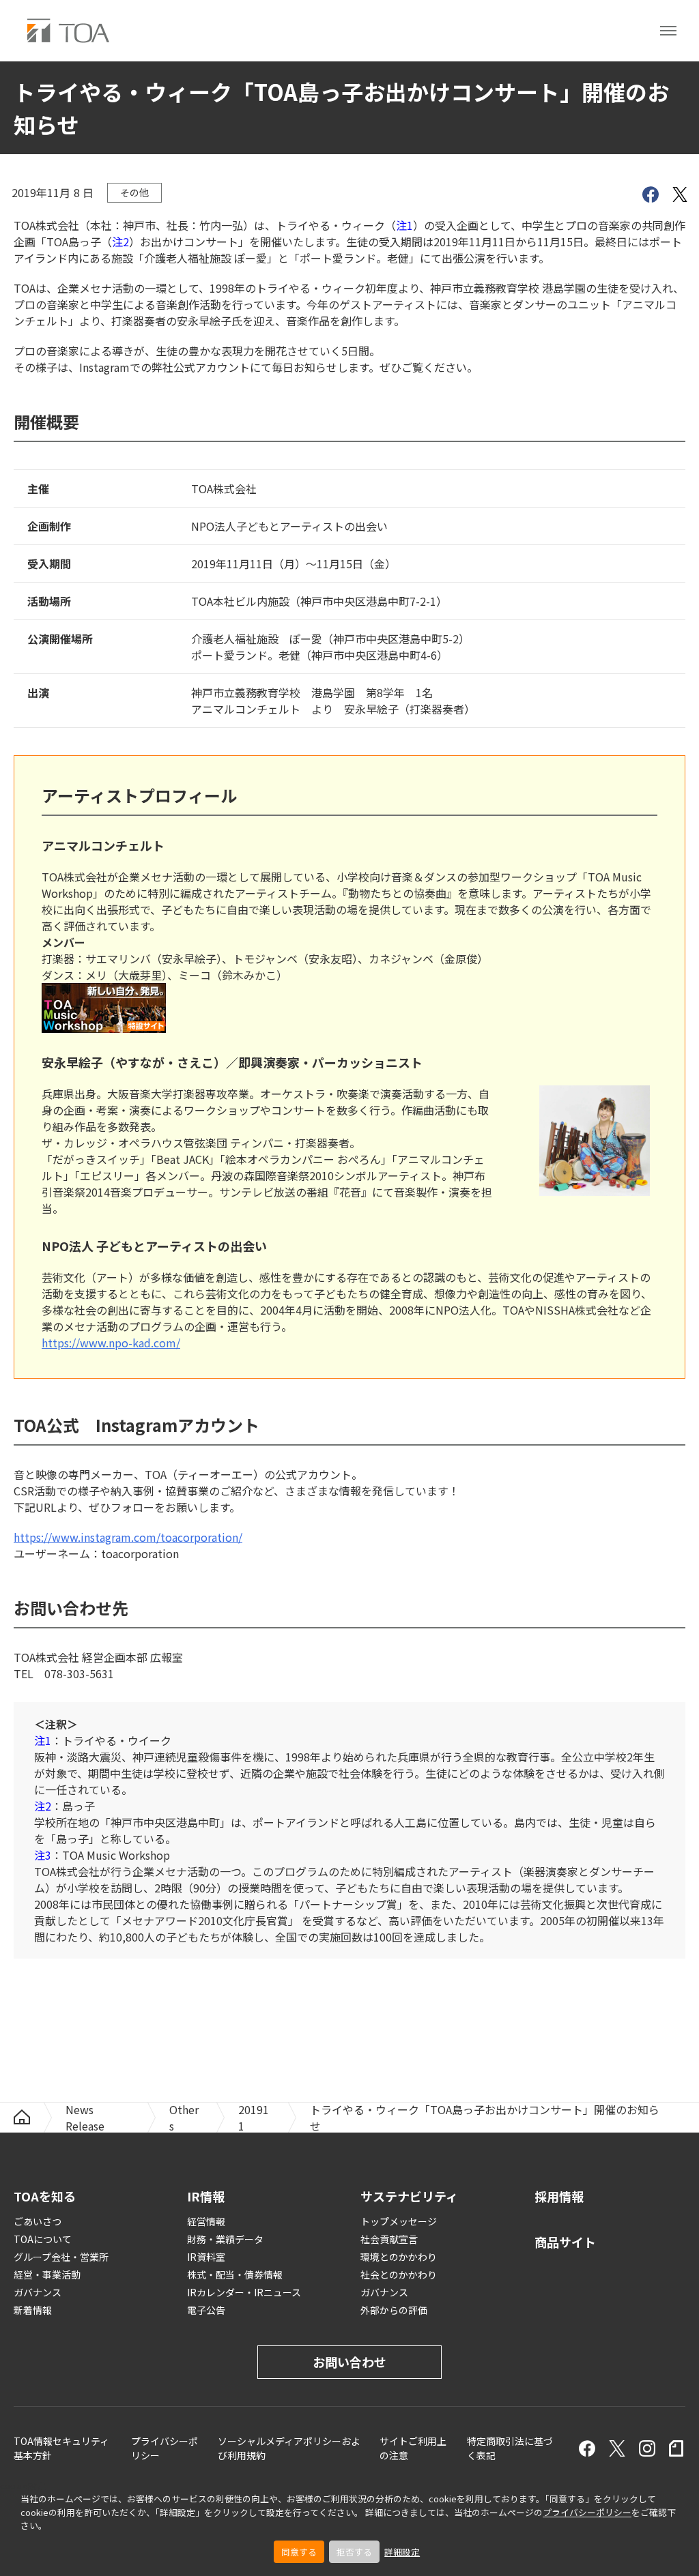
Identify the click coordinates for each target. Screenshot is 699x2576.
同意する (299, 2552)
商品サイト (565, 2242)
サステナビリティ (409, 2196)
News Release (85, 2118)
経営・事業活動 (47, 2274)
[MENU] (668, 31)
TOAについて (43, 2239)
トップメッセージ (399, 2221)
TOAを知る (45, 2196)
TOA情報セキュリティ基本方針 (61, 2448)
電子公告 (206, 2310)
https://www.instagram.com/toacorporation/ (128, 1537)
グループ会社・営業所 (61, 2257)
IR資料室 (206, 2257)
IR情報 (206, 2196)
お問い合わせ (349, 2362)
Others (184, 2118)
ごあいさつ (38, 2221)
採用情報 (559, 2196)
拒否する (354, 2552)
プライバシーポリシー (587, 2512)
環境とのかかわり (399, 2257)
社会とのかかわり (399, 2274)
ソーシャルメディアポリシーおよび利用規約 (289, 2448)
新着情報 (33, 2310)
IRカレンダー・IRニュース (244, 2292)
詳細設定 (402, 2552)
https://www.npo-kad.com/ (111, 1343)
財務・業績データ (225, 2239)
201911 (254, 2118)
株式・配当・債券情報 (235, 2274)
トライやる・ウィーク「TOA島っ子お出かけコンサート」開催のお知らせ (485, 2118)
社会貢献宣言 (389, 2239)
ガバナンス (38, 2292)
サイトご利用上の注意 (413, 2448)
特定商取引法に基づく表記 (510, 2448)
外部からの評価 (394, 2310)
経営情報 (206, 2221)
